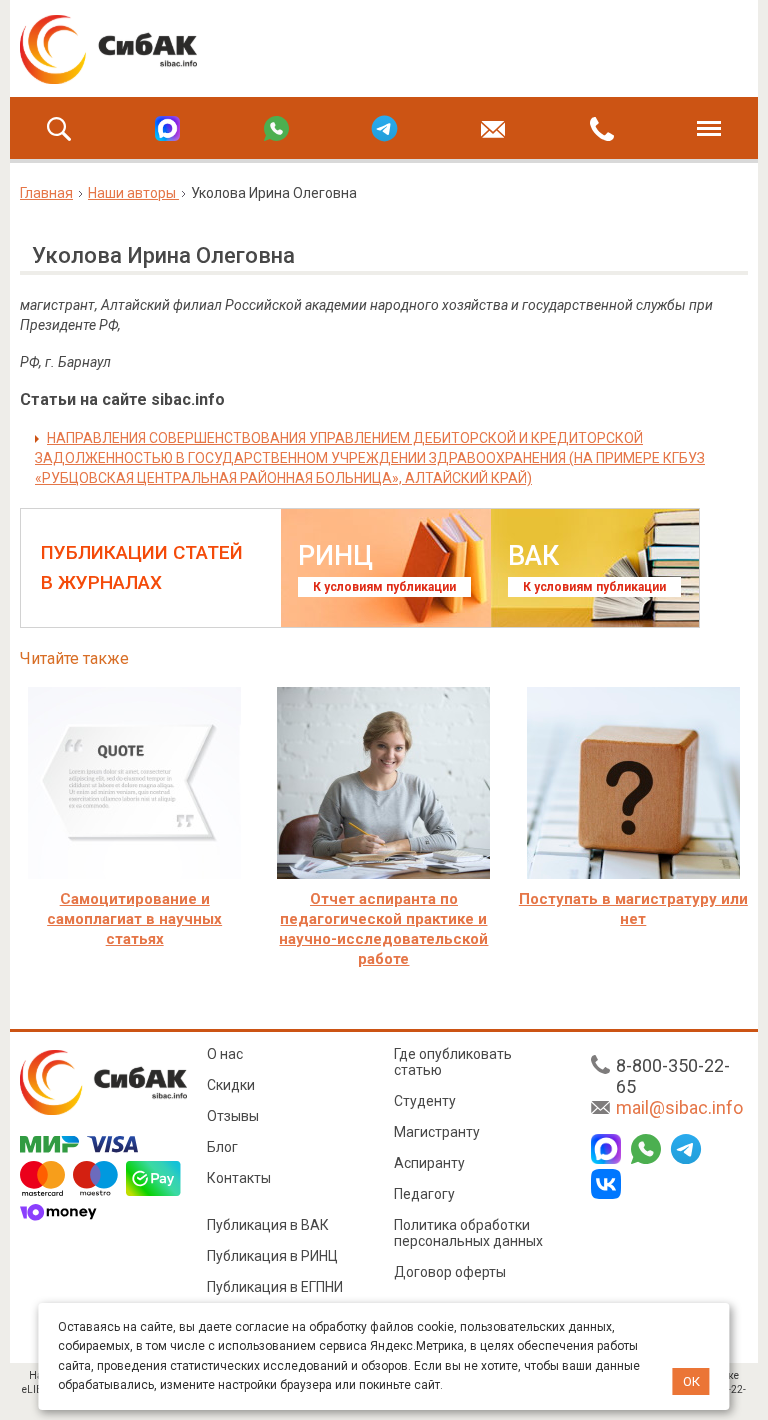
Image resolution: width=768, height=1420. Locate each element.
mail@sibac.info (679, 1107)
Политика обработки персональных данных (468, 1233)
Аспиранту (429, 1163)
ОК (691, 1381)
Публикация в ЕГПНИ (275, 1287)
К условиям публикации (384, 587)
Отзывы (233, 1116)
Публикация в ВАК (268, 1225)
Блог (222, 1147)
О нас (225, 1054)
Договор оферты (450, 1272)
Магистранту (437, 1132)
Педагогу (424, 1194)
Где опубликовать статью (453, 1062)
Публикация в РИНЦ (272, 1256)
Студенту (425, 1101)
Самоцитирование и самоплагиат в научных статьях (134, 919)
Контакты (239, 1178)
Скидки (231, 1085)
